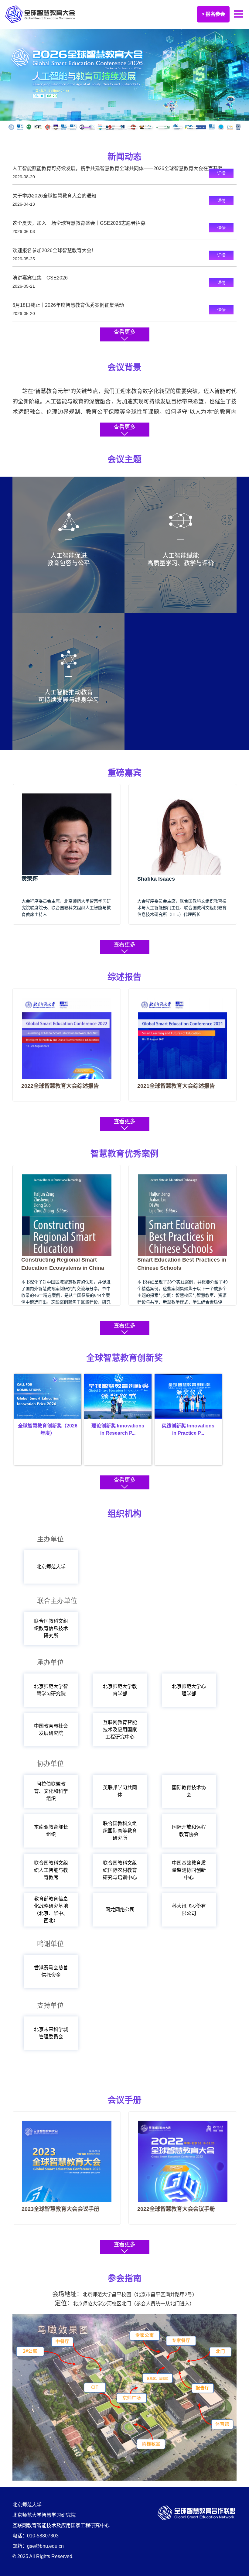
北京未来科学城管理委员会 (51, 2033)
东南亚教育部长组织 (51, 1831)
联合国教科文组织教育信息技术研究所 (51, 1628)
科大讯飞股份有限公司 (189, 1910)
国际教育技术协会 (189, 1791)
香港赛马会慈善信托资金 (51, 1971)
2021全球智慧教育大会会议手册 (176, 2209)
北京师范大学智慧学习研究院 (51, 1690)
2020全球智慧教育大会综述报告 (176, 1086)
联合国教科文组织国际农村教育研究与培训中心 (120, 1870)
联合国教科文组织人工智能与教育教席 (51, 1870)
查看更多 (124, 332)
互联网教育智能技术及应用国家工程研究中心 (120, 1730)
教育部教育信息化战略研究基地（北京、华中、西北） (51, 1910)
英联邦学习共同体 (120, 1791)
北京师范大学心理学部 (189, 1690)
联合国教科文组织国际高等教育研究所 (120, 1831)
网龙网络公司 (120, 1910)
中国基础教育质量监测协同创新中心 (189, 1870)
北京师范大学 (51, 1567)
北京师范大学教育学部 (120, 1690)
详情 (221, 173)
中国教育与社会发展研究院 (51, 1730)
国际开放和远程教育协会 (189, 1831)
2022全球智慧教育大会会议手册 (60, 2209)
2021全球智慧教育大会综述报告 (60, 1086)
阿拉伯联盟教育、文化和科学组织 (51, 1791)
